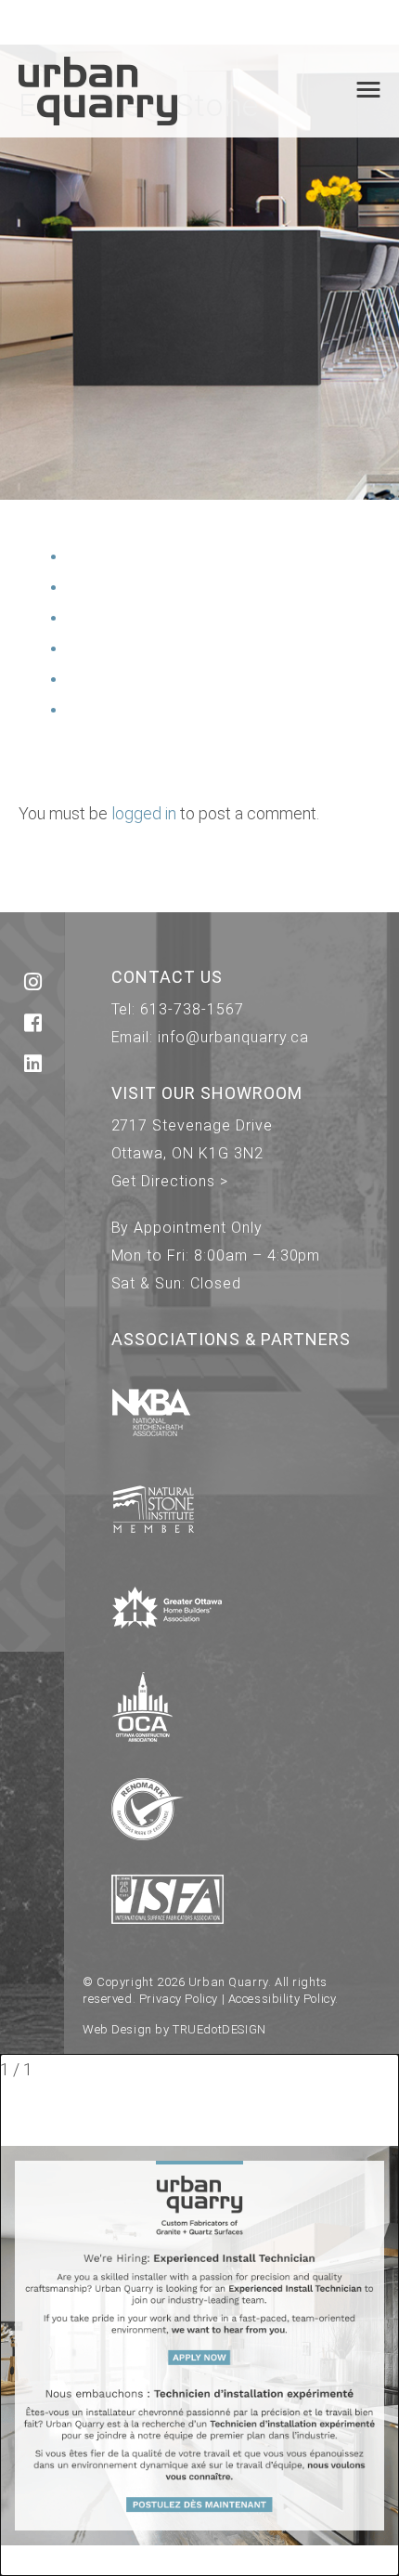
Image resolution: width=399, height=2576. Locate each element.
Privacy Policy (179, 1999)
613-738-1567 (192, 1009)
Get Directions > (170, 1181)
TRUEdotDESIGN (219, 2029)
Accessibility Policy (282, 1999)
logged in (144, 813)
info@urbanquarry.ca (233, 1037)
